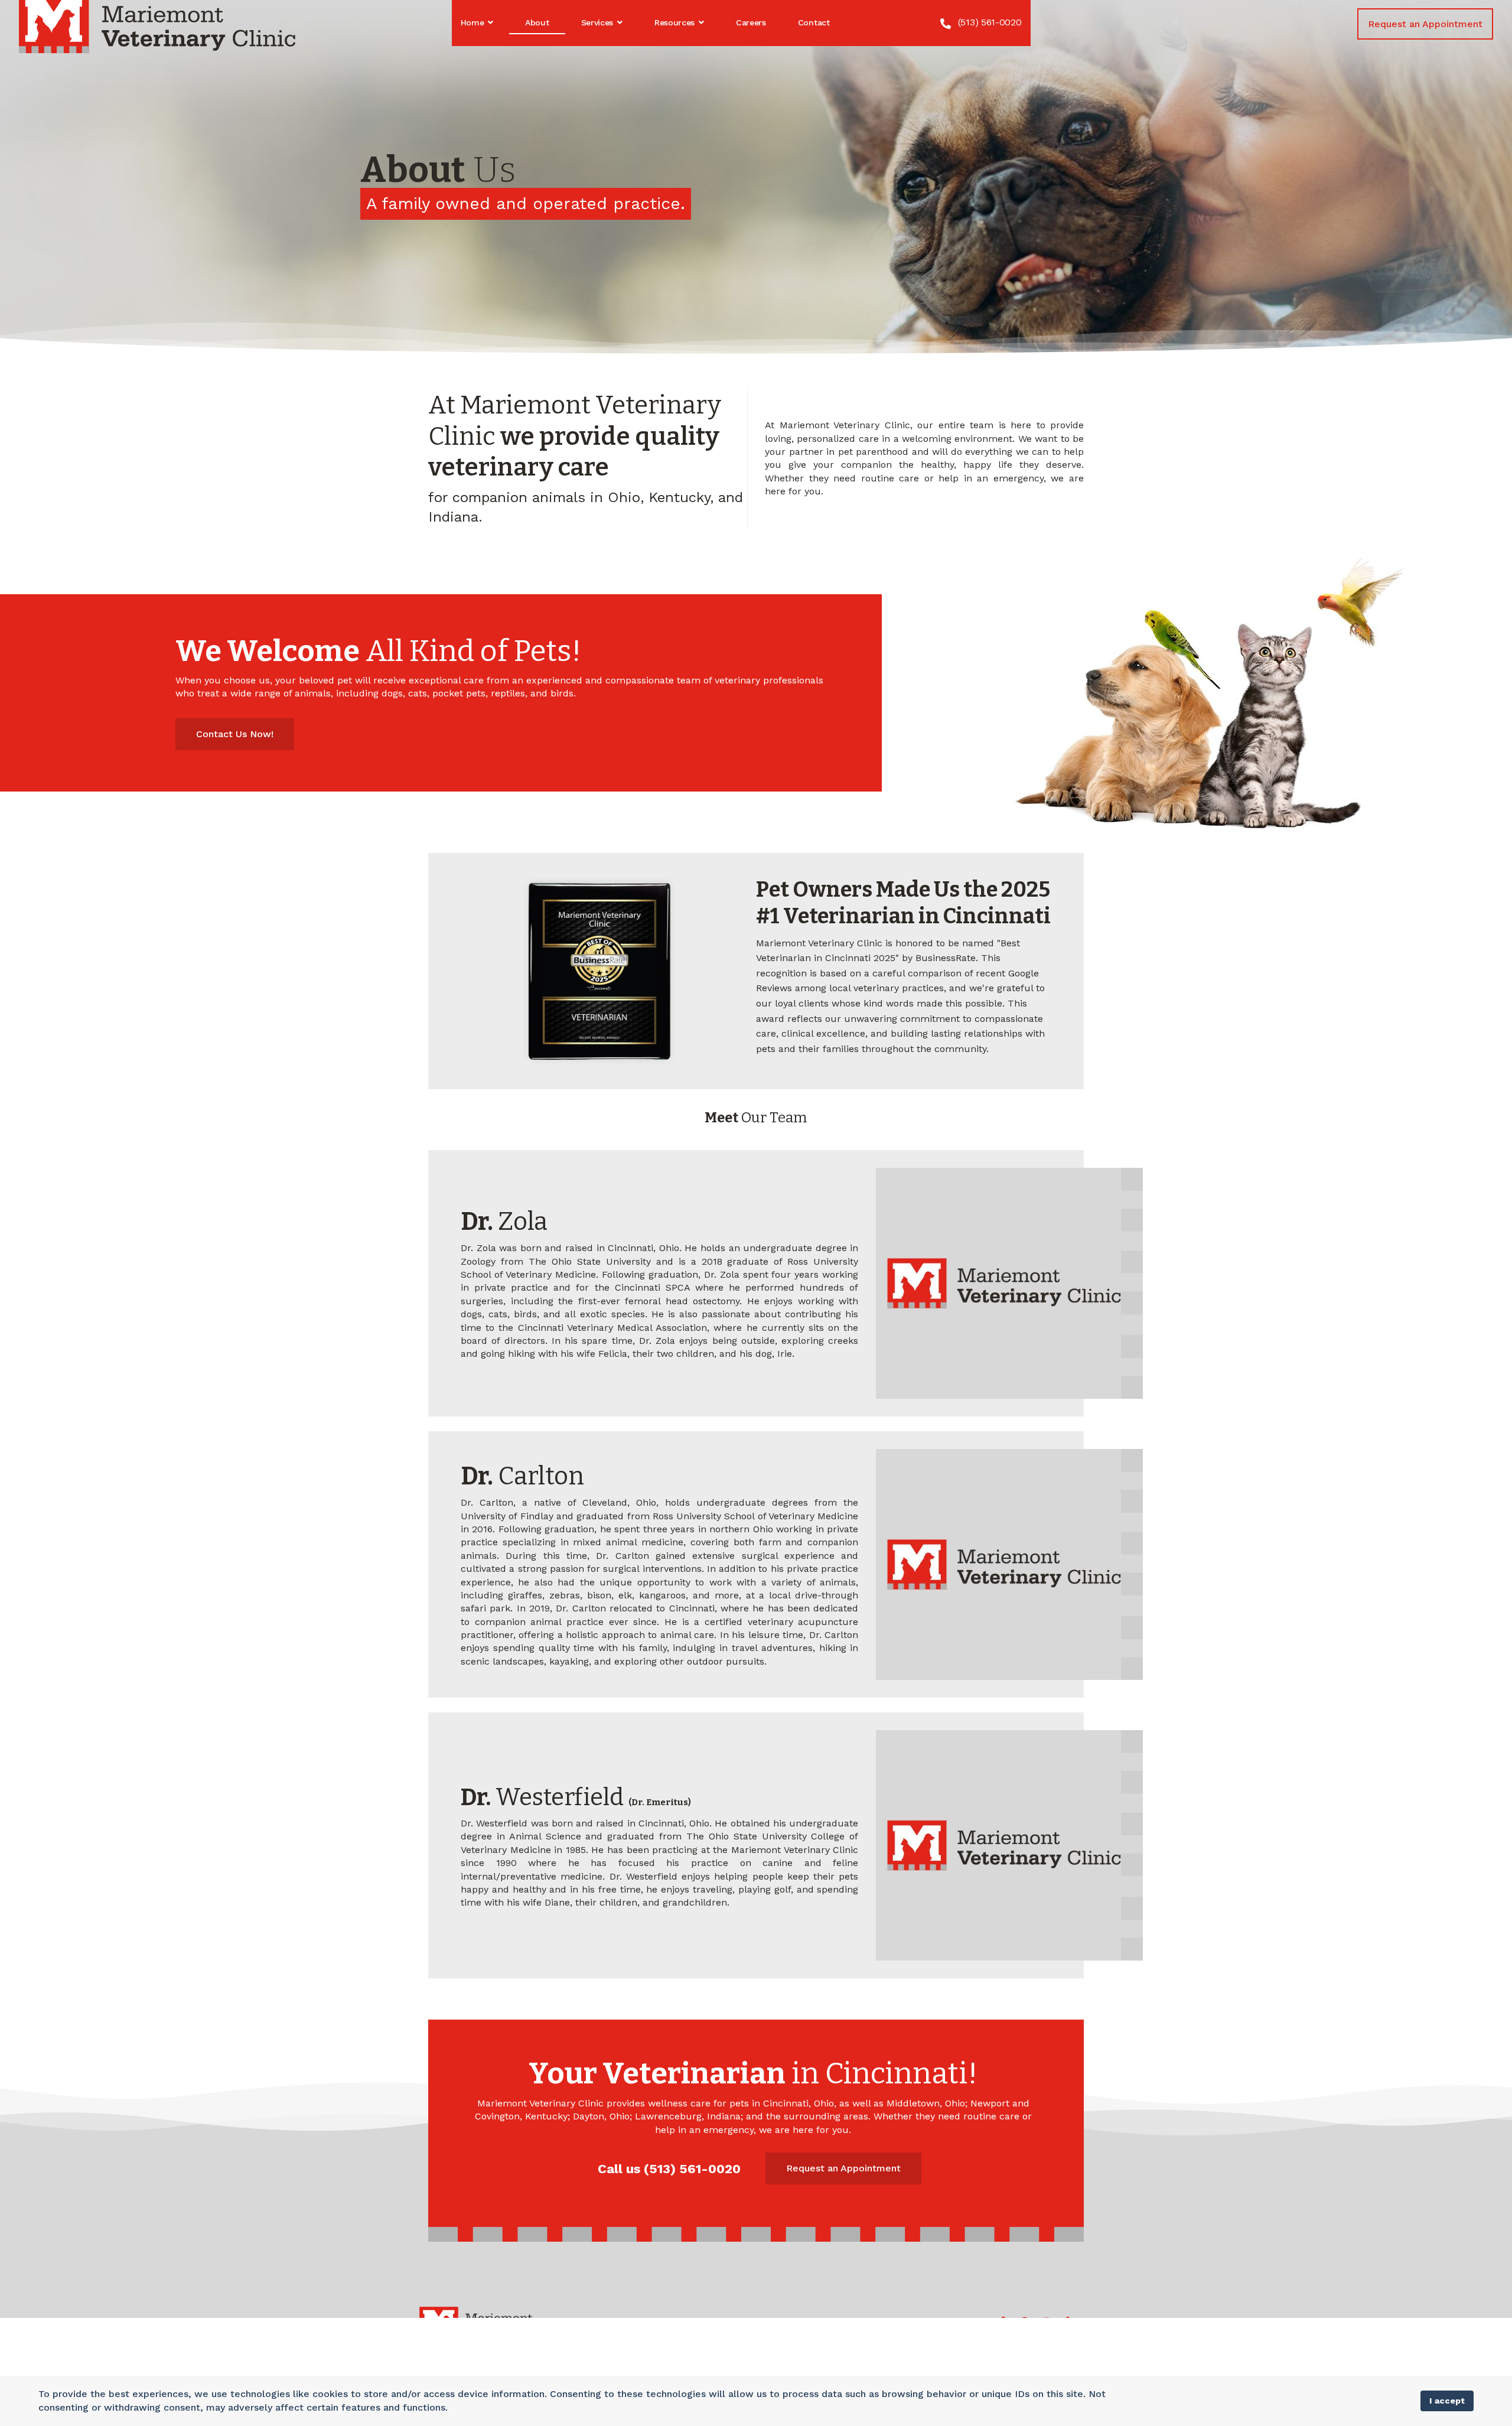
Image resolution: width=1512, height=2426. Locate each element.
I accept (1447, 2401)
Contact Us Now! (235, 734)
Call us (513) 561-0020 (669, 2169)
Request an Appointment (1425, 24)
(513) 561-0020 (990, 22)
